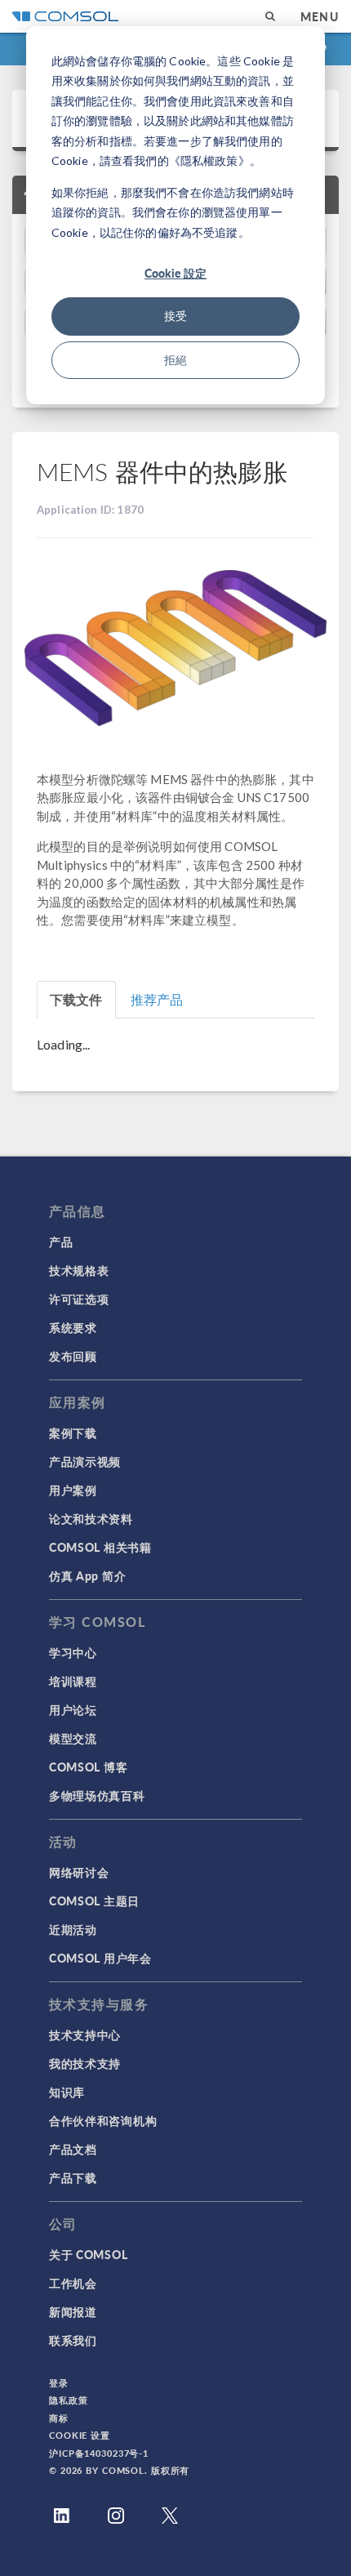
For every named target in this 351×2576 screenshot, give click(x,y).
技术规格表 (79, 1270)
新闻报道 (73, 2311)
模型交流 (73, 1738)
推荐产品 (157, 999)
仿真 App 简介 (87, 1575)
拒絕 (175, 360)
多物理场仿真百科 (97, 1795)
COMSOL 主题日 (94, 1901)
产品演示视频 (85, 1461)
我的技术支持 (85, 2063)
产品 (61, 1241)
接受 (175, 316)
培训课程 (73, 1681)
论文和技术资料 (91, 1518)
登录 (59, 2383)
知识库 (67, 2092)
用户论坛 (73, 1709)
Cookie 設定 (175, 273)
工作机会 (73, 2283)
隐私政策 (69, 2400)
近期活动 (73, 1929)
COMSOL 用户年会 (100, 1958)
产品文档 (73, 2149)
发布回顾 (73, 1356)
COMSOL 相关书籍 (100, 1547)
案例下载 (73, 1433)
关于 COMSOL (88, 2254)
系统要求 (73, 1327)
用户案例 (73, 1490)
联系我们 (73, 2340)
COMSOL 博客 (88, 1767)
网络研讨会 (79, 1872)
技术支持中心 (85, 2035)
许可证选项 (79, 1299)
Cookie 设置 (80, 2435)
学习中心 (73, 1652)
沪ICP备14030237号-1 (99, 2453)
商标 (59, 2418)
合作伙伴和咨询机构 (103, 2120)
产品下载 (73, 2177)
